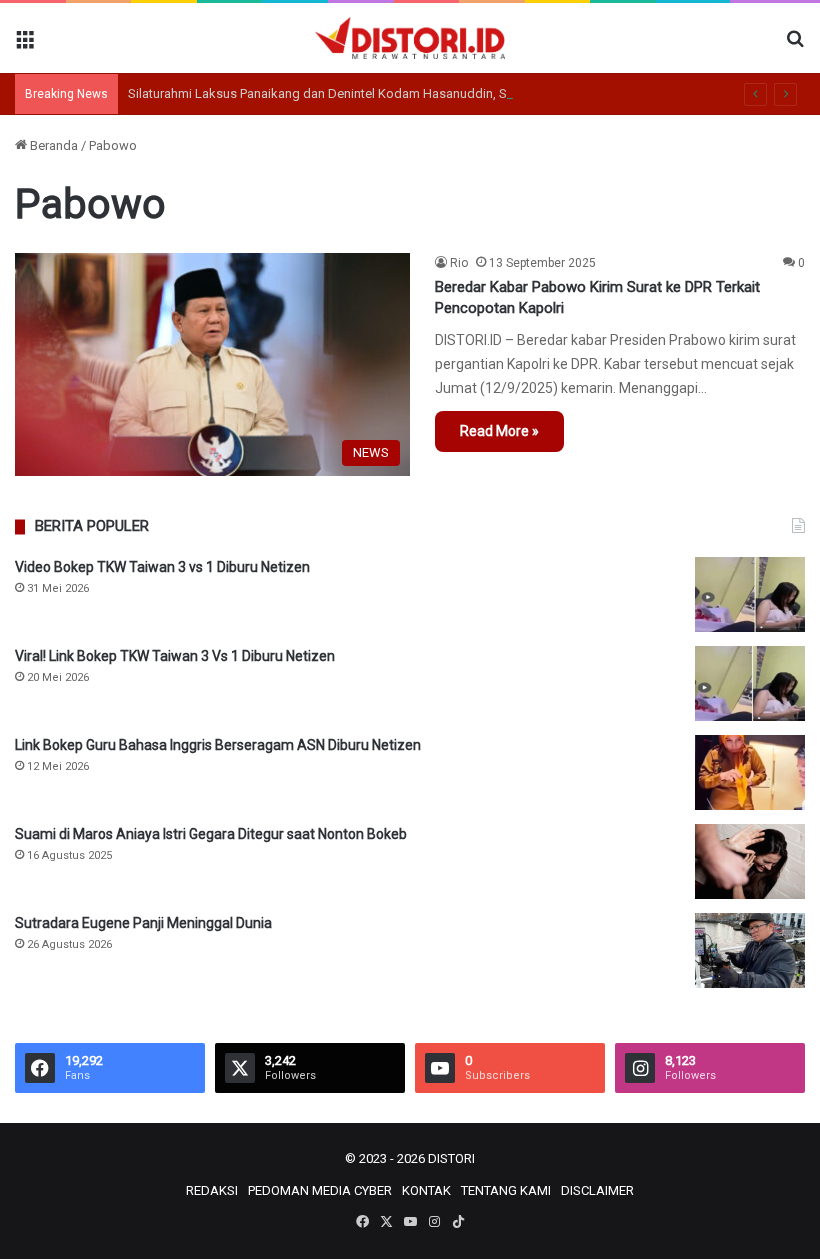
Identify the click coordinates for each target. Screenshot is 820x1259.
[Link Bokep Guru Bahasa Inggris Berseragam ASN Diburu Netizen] (750, 772)
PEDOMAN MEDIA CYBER (320, 1190)
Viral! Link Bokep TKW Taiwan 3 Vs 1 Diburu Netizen (175, 656)
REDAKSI (212, 1190)
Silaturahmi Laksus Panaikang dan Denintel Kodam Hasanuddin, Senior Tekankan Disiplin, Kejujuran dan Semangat (457, 93)
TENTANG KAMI (506, 1190)
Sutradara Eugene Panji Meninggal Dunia (143, 923)
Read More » (499, 431)
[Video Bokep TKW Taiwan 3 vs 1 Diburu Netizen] (750, 594)
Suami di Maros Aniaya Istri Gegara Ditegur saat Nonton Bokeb (211, 834)
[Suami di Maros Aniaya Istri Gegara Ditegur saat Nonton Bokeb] (750, 861)
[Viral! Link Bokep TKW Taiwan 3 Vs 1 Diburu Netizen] (750, 683)
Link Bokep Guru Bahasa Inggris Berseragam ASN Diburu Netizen (218, 745)
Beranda (52, 145)
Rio (459, 263)
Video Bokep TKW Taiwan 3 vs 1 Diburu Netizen (162, 567)
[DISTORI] (410, 38)
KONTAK (426, 1190)
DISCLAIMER (597, 1190)
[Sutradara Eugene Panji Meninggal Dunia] (750, 950)
